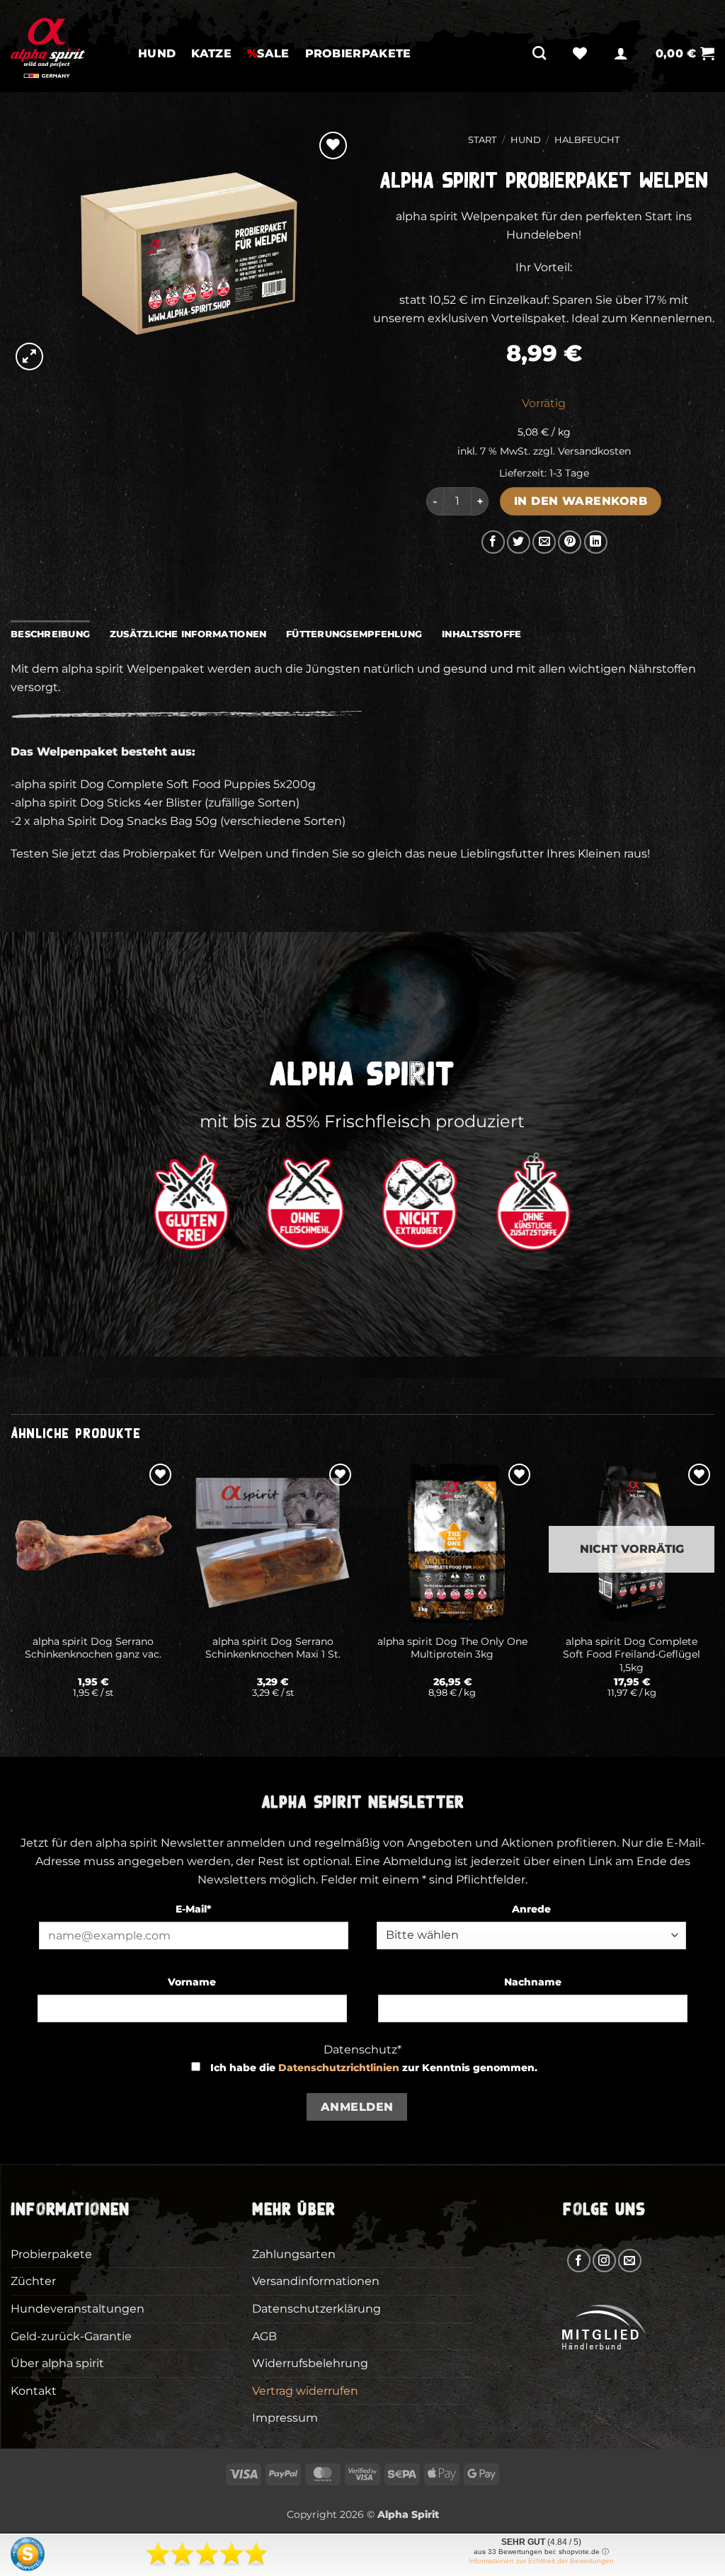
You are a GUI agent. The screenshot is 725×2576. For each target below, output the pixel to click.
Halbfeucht (587, 140)
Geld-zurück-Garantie (71, 2336)
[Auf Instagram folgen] (604, 2261)
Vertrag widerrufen (305, 2391)
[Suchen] (539, 53)
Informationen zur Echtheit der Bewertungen (541, 2561)
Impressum (285, 2418)
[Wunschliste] (580, 53)
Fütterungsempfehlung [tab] (354, 634)
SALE (268, 53)
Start (482, 140)
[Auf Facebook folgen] (579, 2261)
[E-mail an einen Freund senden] (544, 542)
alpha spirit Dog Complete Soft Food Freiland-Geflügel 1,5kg (632, 1654)
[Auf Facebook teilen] (493, 542)
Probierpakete (358, 53)
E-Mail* (193, 1909)
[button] (621, 53)
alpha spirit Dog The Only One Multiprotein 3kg (452, 1648)
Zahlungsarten (294, 2254)
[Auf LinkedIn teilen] (596, 542)
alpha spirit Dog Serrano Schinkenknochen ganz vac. (93, 1648)
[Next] (714, 1597)
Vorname (192, 1982)
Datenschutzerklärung (316, 2309)
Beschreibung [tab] (50, 634)
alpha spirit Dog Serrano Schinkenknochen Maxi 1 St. (273, 1648)
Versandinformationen (316, 2281)
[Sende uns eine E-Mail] (630, 2261)
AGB (264, 2336)
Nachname (533, 1982)
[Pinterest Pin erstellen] (570, 542)
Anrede (531, 1909)
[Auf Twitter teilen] (519, 542)
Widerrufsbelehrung (310, 2363)
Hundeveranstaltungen (78, 2309)
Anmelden (357, 2107)
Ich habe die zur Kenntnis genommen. (374, 2068)
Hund (157, 53)
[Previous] (11, 1597)
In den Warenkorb (581, 501)
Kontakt (34, 2391)
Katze (211, 53)
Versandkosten (594, 451)
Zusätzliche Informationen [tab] (188, 634)
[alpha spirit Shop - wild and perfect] (64, 46)
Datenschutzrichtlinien (339, 2068)
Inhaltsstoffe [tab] (481, 634)
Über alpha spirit (57, 2363)
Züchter (33, 2281)
